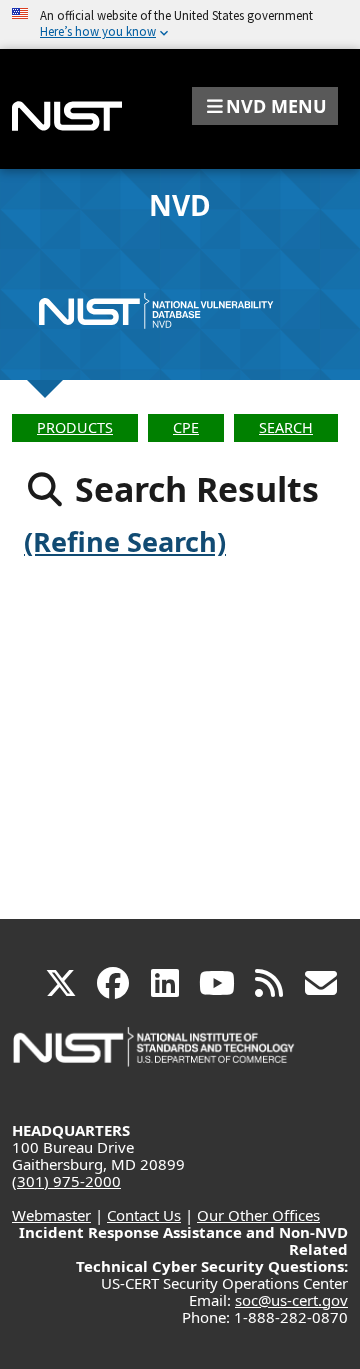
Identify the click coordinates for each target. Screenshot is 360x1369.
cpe (186, 427)
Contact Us (144, 1215)
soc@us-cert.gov (291, 1300)
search (286, 427)
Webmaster (51, 1215)
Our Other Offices (258, 1215)
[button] (265, 106)
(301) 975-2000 (66, 1181)
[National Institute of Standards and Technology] (155, 1056)
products (75, 427)
